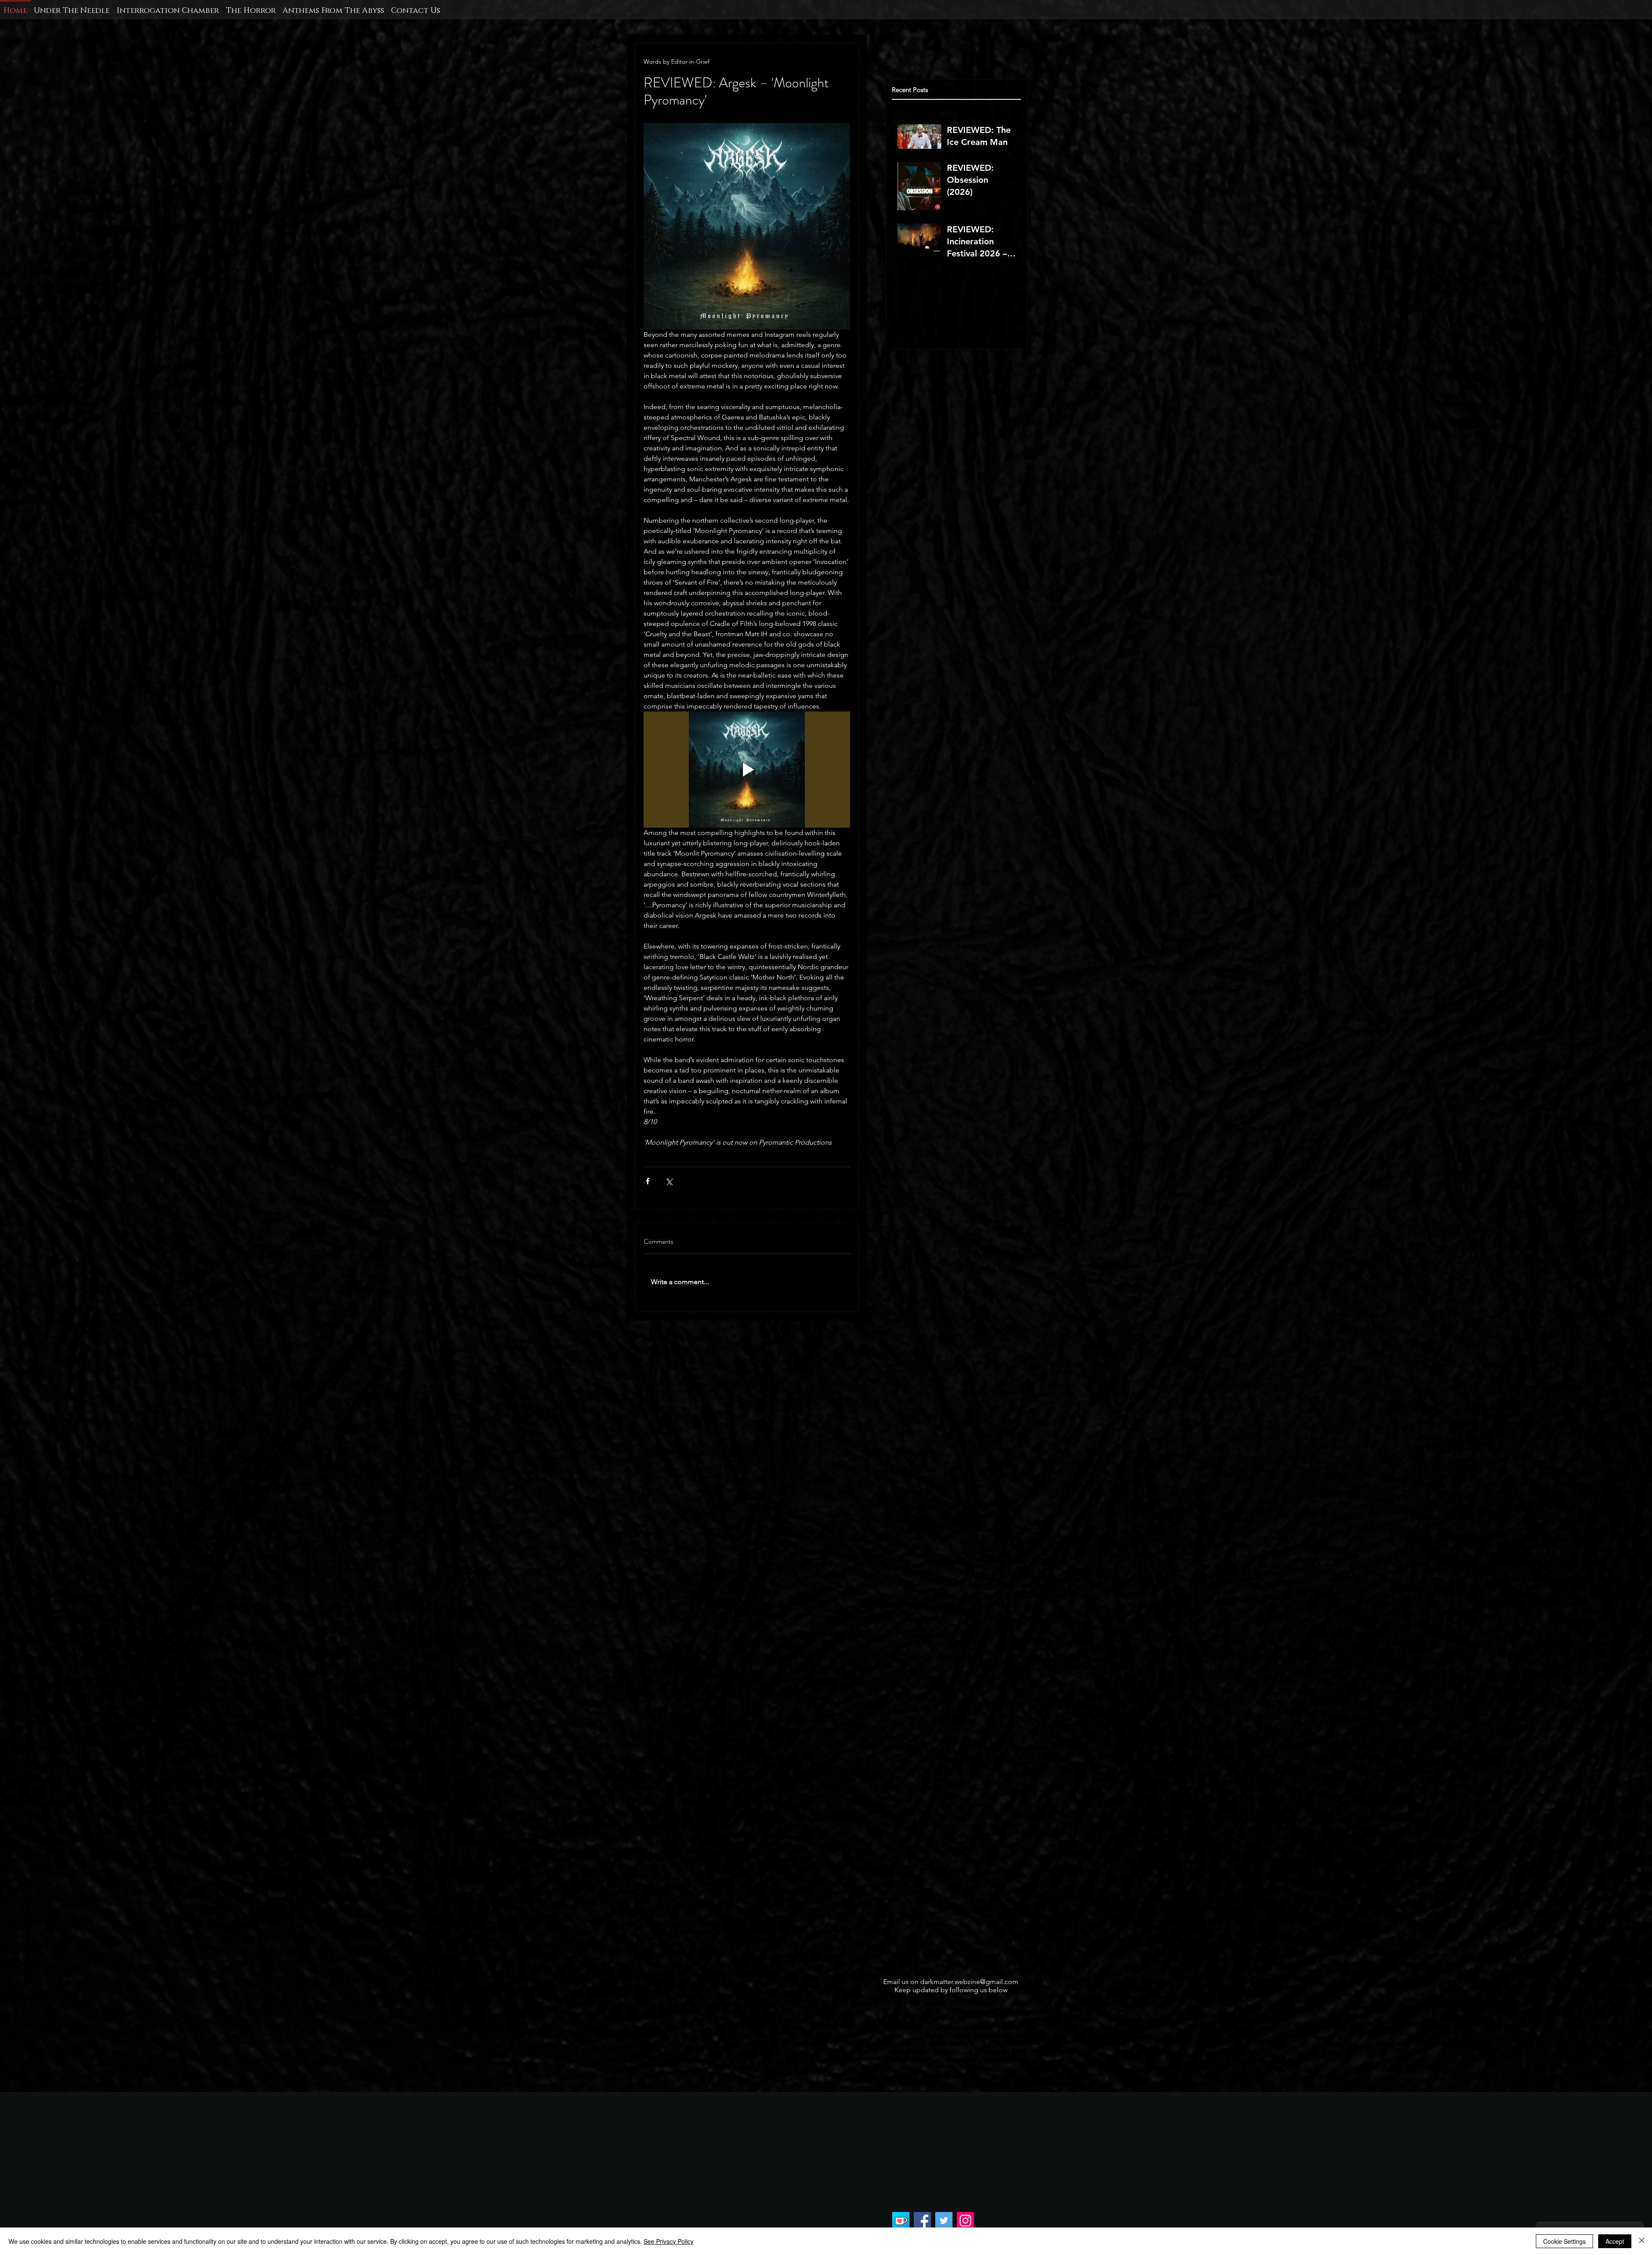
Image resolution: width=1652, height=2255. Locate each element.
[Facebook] (922, 2221)
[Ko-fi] (901, 2221)
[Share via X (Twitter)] (669, 1181)
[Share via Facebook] (648, 1181)
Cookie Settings (1564, 2241)
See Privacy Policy (669, 2241)
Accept (1615, 2241)
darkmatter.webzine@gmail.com (969, 1982)
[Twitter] (944, 2221)
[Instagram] (965, 2221)
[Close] (1642, 2241)
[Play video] (747, 770)
